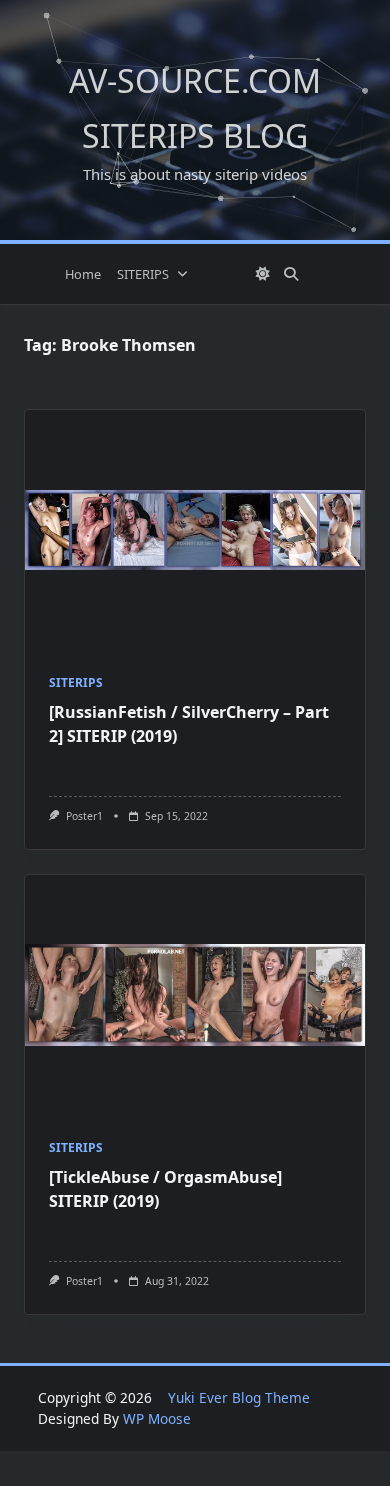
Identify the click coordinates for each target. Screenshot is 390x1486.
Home (83, 274)
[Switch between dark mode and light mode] (263, 274)
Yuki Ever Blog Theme (239, 1397)
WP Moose (157, 1418)
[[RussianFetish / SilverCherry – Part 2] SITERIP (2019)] (195, 530)
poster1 (84, 816)
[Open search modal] (291, 274)
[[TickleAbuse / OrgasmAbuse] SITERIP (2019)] (195, 995)
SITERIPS (143, 274)
